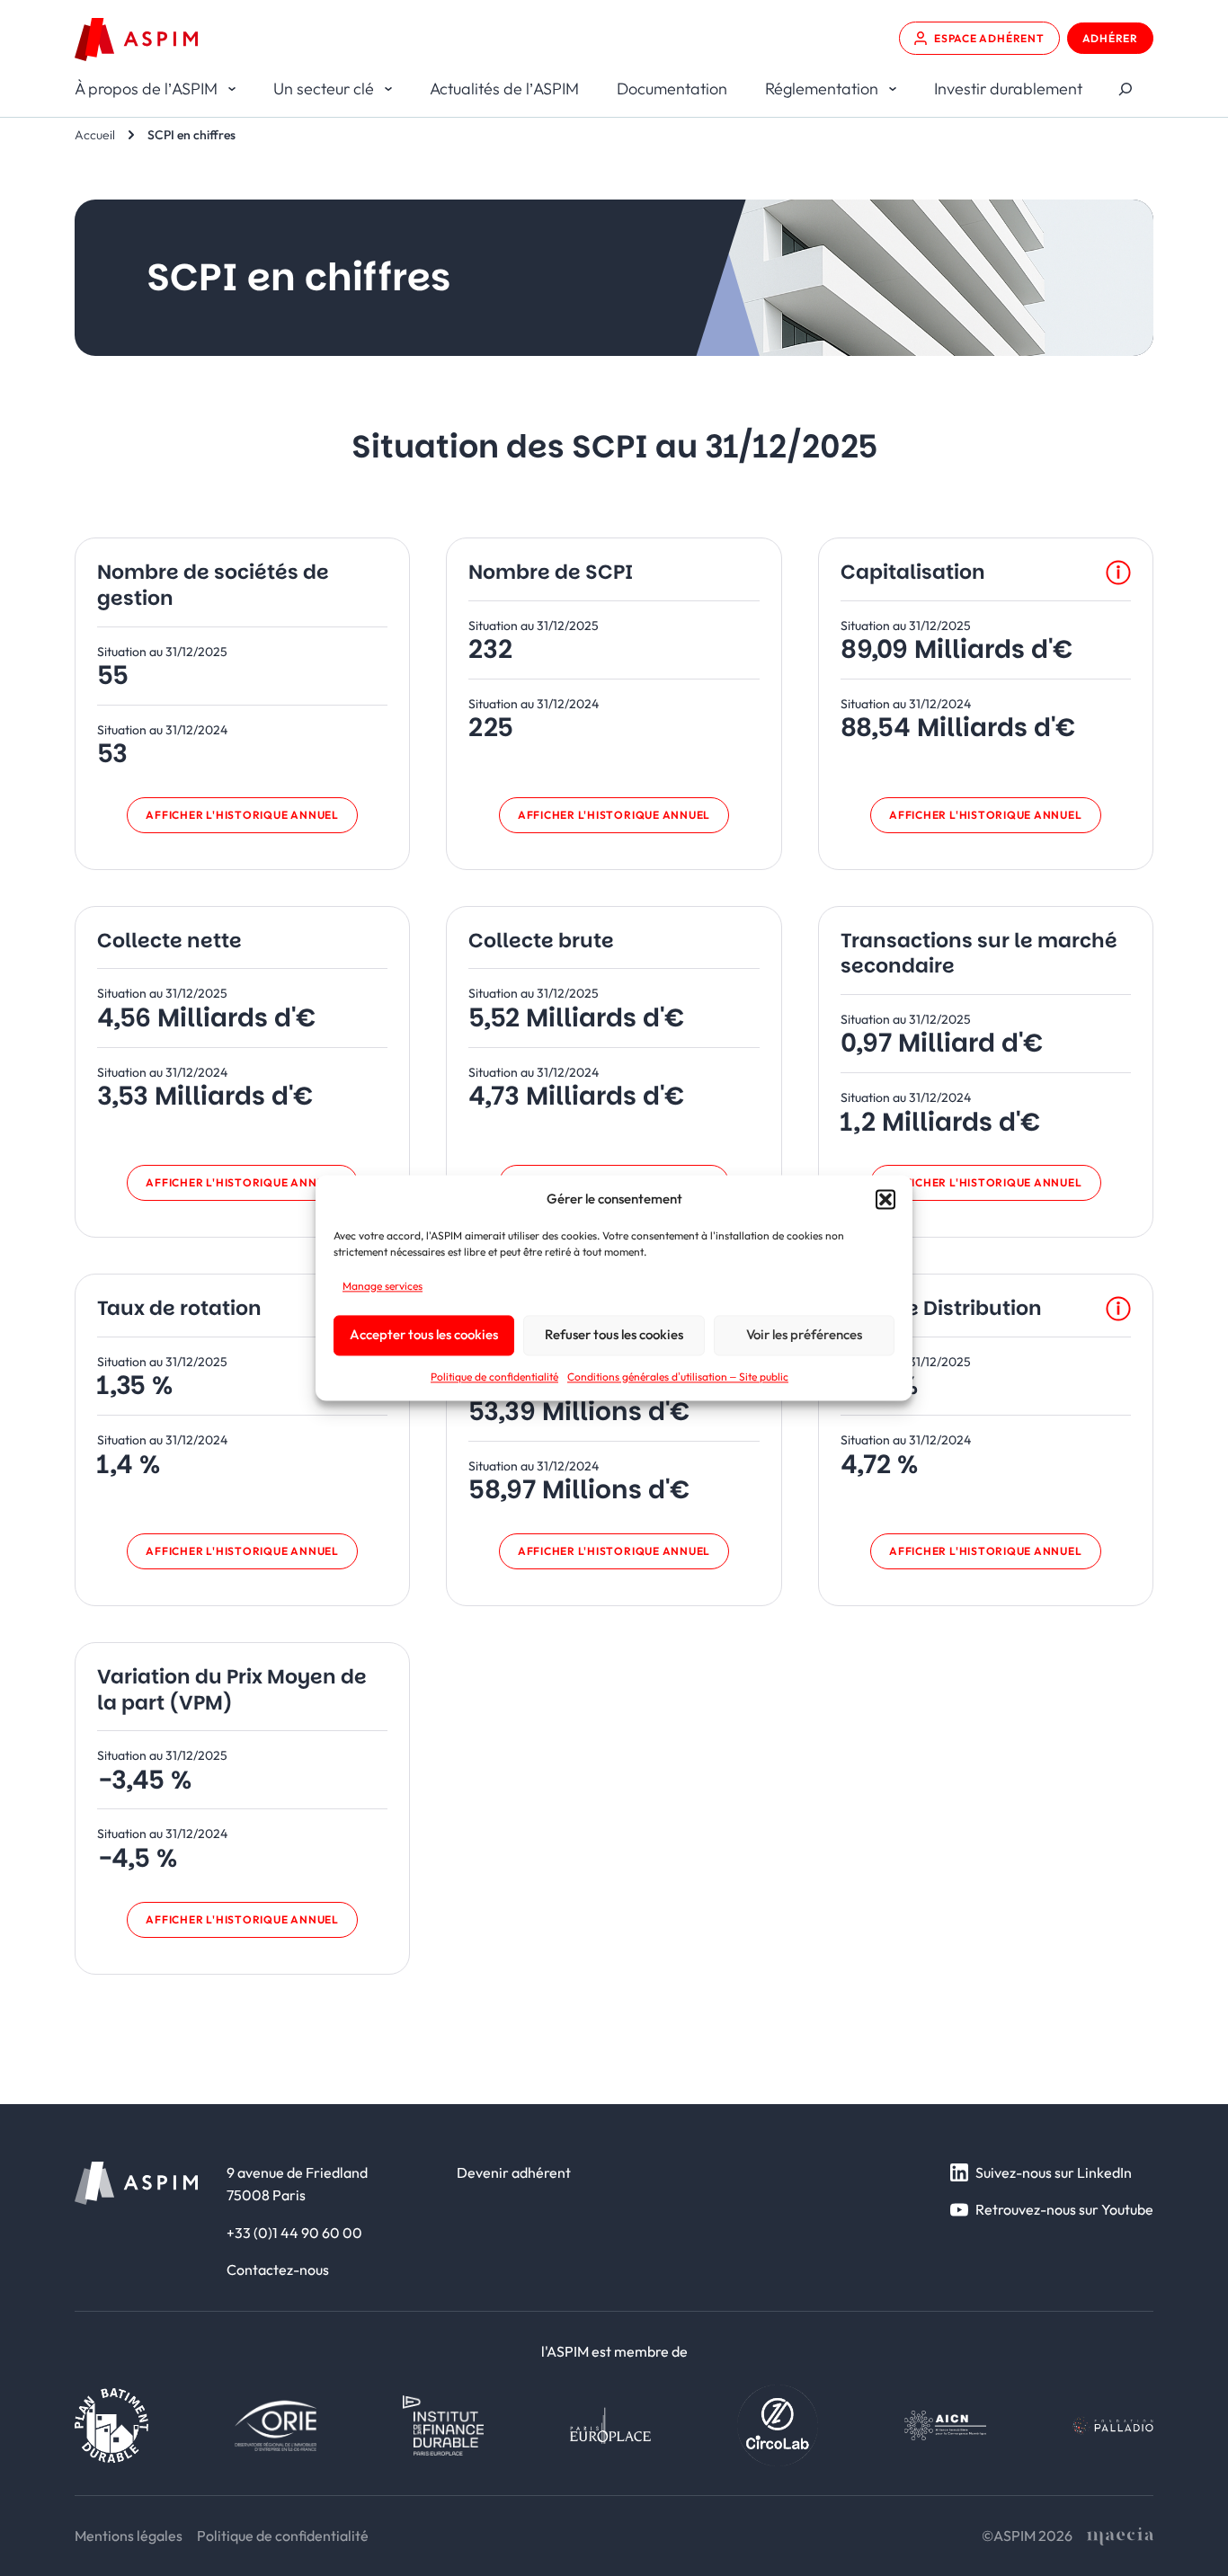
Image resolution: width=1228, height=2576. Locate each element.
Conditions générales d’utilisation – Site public (678, 1377)
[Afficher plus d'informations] (1118, 573)
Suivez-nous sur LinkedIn (1054, 2172)
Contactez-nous (278, 2270)
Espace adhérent (989, 38)
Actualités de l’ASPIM (504, 89)
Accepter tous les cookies (424, 1335)
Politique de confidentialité (494, 1377)
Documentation (672, 89)
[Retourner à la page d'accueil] (136, 40)
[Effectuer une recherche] (1125, 89)
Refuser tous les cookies (614, 1335)
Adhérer (1110, 38)
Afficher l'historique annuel (242, 815)
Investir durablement (1008, 89)
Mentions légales (129, 2536)
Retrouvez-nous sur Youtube (1064, 2209)
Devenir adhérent (514, 2172)
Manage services (383, 1286)
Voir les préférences (804, 1335)
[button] (885, 1199)
